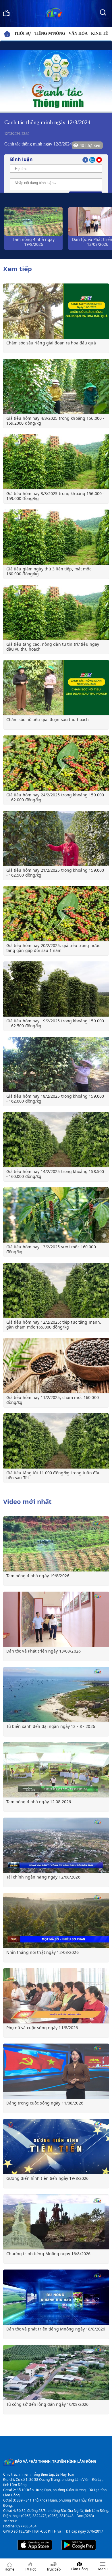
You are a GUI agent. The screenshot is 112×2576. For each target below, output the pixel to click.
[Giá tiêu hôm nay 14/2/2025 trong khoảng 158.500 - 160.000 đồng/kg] (56, 1140)
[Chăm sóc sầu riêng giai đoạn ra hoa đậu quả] (56, 311)
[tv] (6, 12)
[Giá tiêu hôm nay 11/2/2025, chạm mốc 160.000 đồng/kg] (56, 1366)
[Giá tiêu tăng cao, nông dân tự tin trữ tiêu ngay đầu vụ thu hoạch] (56, 612)
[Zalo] (93, 159)
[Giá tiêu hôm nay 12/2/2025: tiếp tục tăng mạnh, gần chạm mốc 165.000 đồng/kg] (56, 1290)
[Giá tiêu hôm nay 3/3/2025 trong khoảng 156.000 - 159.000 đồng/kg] (56, 462)
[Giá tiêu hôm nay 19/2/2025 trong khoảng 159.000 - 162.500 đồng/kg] (56, 989)
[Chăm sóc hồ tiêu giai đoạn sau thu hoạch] (56, 688)
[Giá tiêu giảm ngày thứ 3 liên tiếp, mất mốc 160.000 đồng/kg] (56, 537)
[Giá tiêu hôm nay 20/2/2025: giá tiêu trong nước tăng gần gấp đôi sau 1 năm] (56, 914)
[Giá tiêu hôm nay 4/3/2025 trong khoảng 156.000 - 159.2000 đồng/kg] (56, 386)
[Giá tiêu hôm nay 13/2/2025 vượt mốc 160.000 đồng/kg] (56, 1215)
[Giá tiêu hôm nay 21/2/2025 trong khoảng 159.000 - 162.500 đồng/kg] (56, 838)
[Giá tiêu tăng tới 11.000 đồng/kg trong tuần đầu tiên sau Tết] (56, 1441)
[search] (103, 12)
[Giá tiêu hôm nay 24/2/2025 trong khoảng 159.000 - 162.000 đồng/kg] (56, 763)
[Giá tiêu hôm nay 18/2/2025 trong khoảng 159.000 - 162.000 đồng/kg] (56, 1064)
